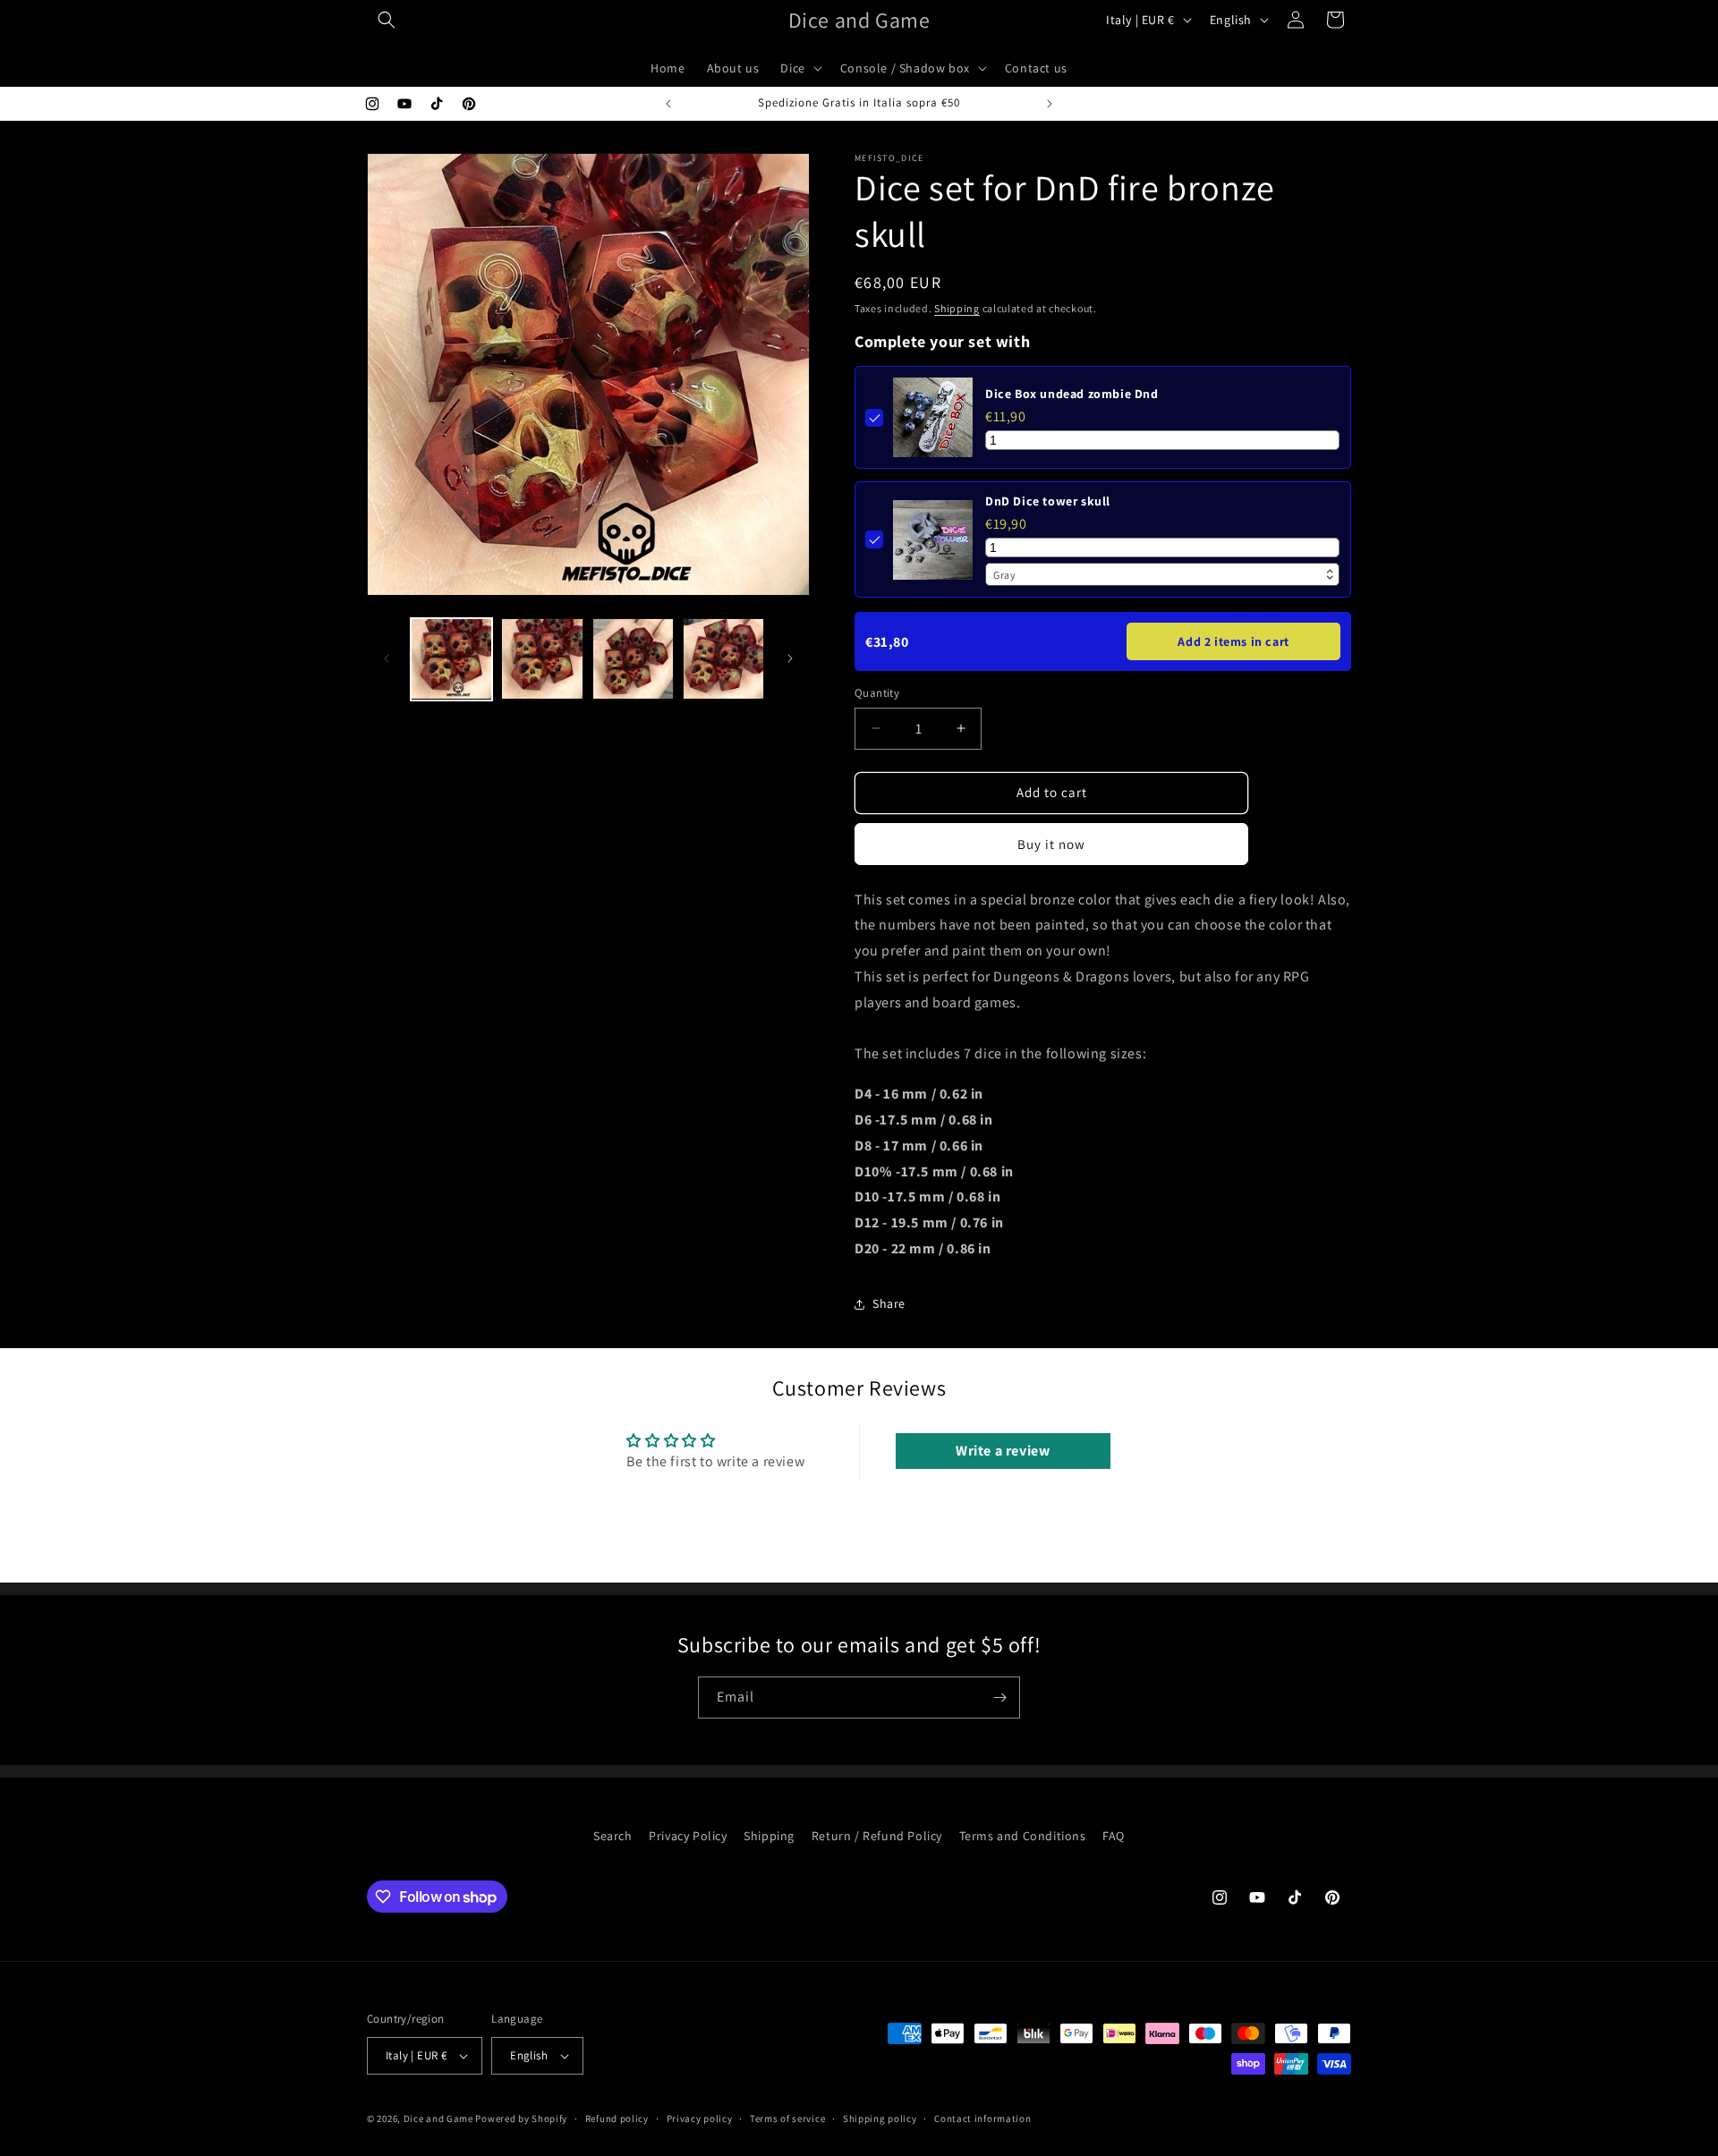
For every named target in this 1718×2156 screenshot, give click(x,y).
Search (613, 1836)
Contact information (982, 2118)
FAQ (1114, 1836)
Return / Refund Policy (877, 1836)
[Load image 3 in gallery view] (633, 659)
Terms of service (787, 2118)
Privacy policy (700, 2118)
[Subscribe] (999, 1698)
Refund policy (617, 2118)
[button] (387, 20)
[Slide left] (387, 658)
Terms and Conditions (1023, 1836)
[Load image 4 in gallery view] (723, 659)
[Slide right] (790, 658)
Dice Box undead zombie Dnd (1072, 394)
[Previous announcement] (668, 104)
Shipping (957, 308)
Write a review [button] (1003, 1451)
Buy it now (1051, 844)
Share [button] (889, 1303)
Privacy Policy (688, 1836)
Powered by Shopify (521, 2118)
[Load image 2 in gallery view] (542, 659)
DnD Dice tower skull (1048, 501)
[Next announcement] (1050, 104)
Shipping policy (880, 2118)
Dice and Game (438, 2118)
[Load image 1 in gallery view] (451, 659)
